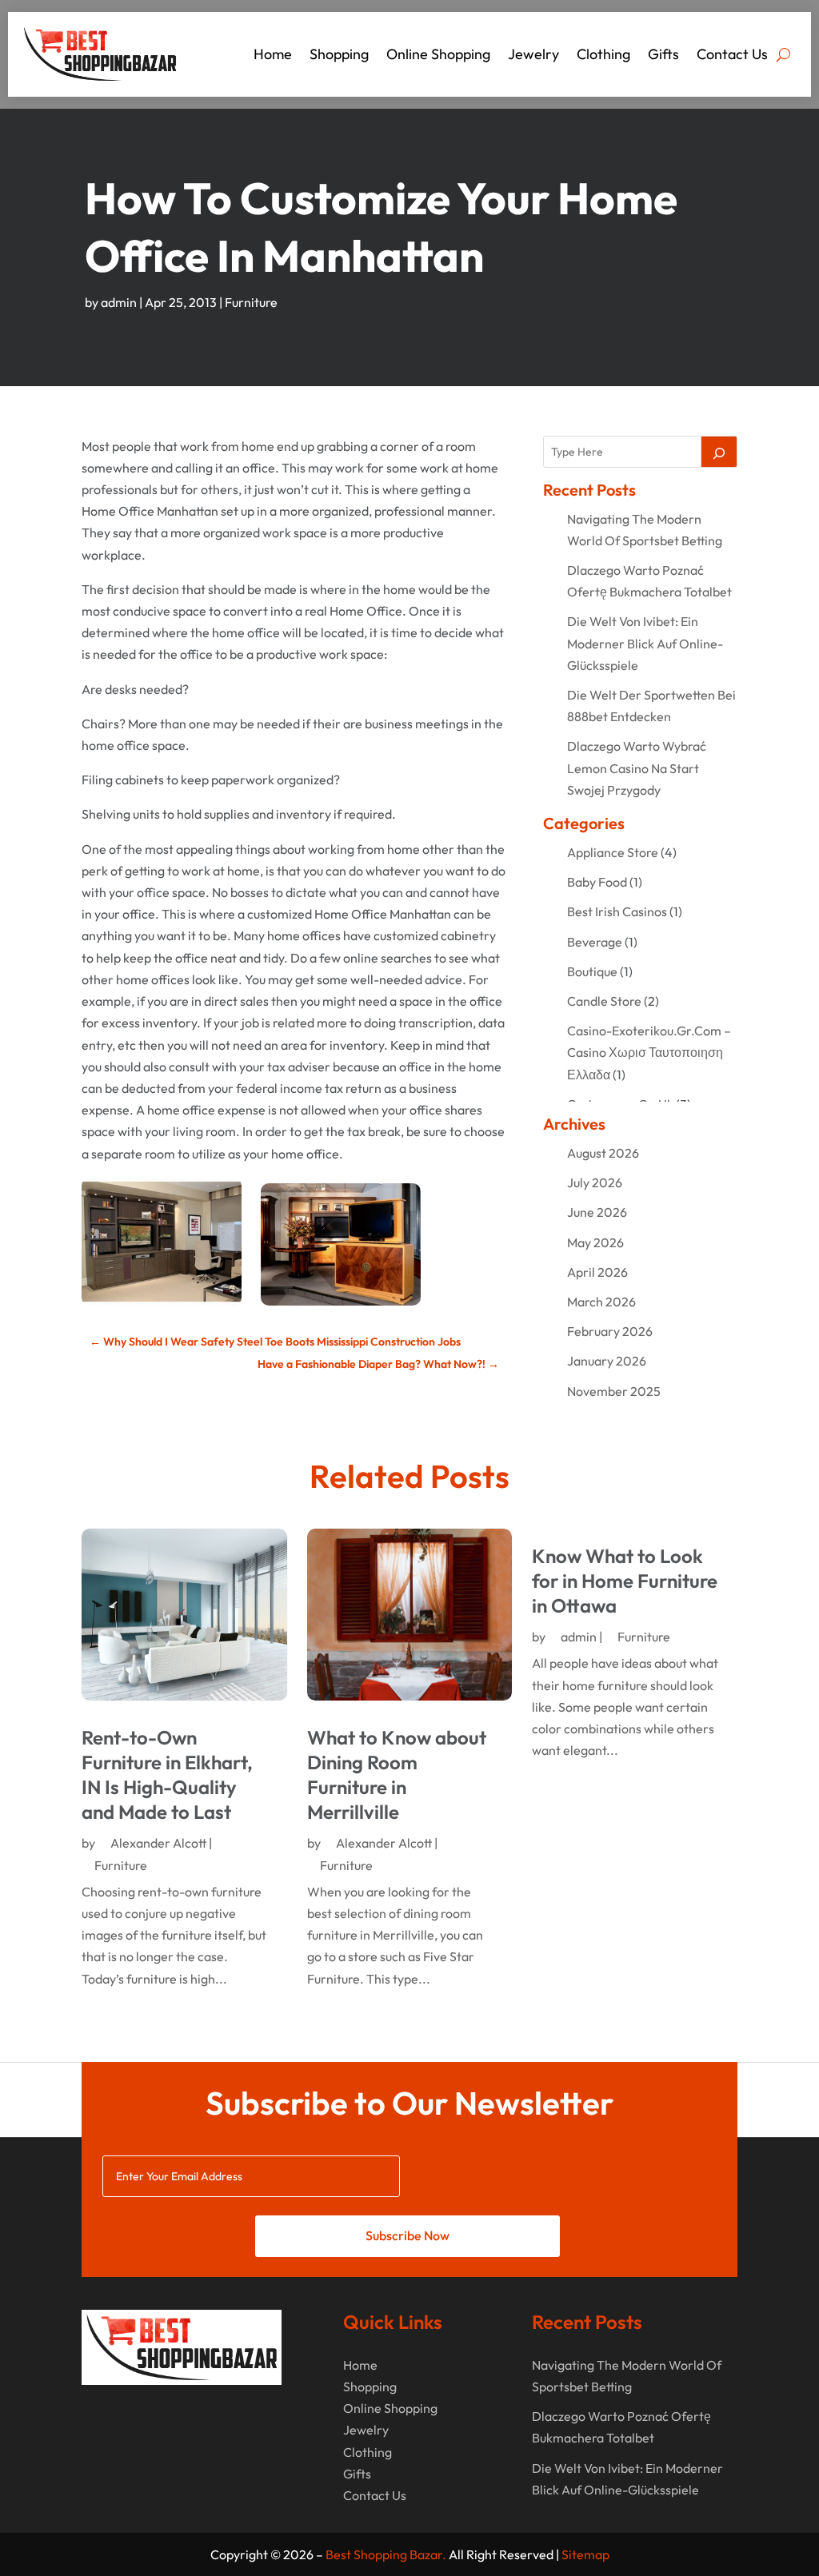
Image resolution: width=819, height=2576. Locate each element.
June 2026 (597, 1212)
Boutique (592, 971)
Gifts (663, 54)
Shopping (339, 54)
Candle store (604, 1001)
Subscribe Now (408, 2235)
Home (273, 54)
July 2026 (595, 1182)
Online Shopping (438, 54)
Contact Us (732, 54)
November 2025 (614, 1391)
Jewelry (533, 54)
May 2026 (595, 1242)
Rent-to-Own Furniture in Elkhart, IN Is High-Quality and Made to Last (167, 1775)
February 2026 (610, 1331)
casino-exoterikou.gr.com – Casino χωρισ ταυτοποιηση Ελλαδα (649, 1052)
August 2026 (603, 1153)
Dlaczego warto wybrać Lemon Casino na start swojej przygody (637, 768)
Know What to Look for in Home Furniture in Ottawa (625, 1581)
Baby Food (597, 882)
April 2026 (597, 1272)
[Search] (719, 452)
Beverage (595, 942)
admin (119, 302)
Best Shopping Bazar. (386, 2554)
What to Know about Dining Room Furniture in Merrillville (397, 1775)
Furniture (251, 302)
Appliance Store (613, 852)
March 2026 (601, 1302)
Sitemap (585, 2554)
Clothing (603, 54)
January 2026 (607, 1361)
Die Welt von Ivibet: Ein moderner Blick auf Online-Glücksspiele (645, 643)
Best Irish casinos (617, 911)
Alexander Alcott (158, 1843)
